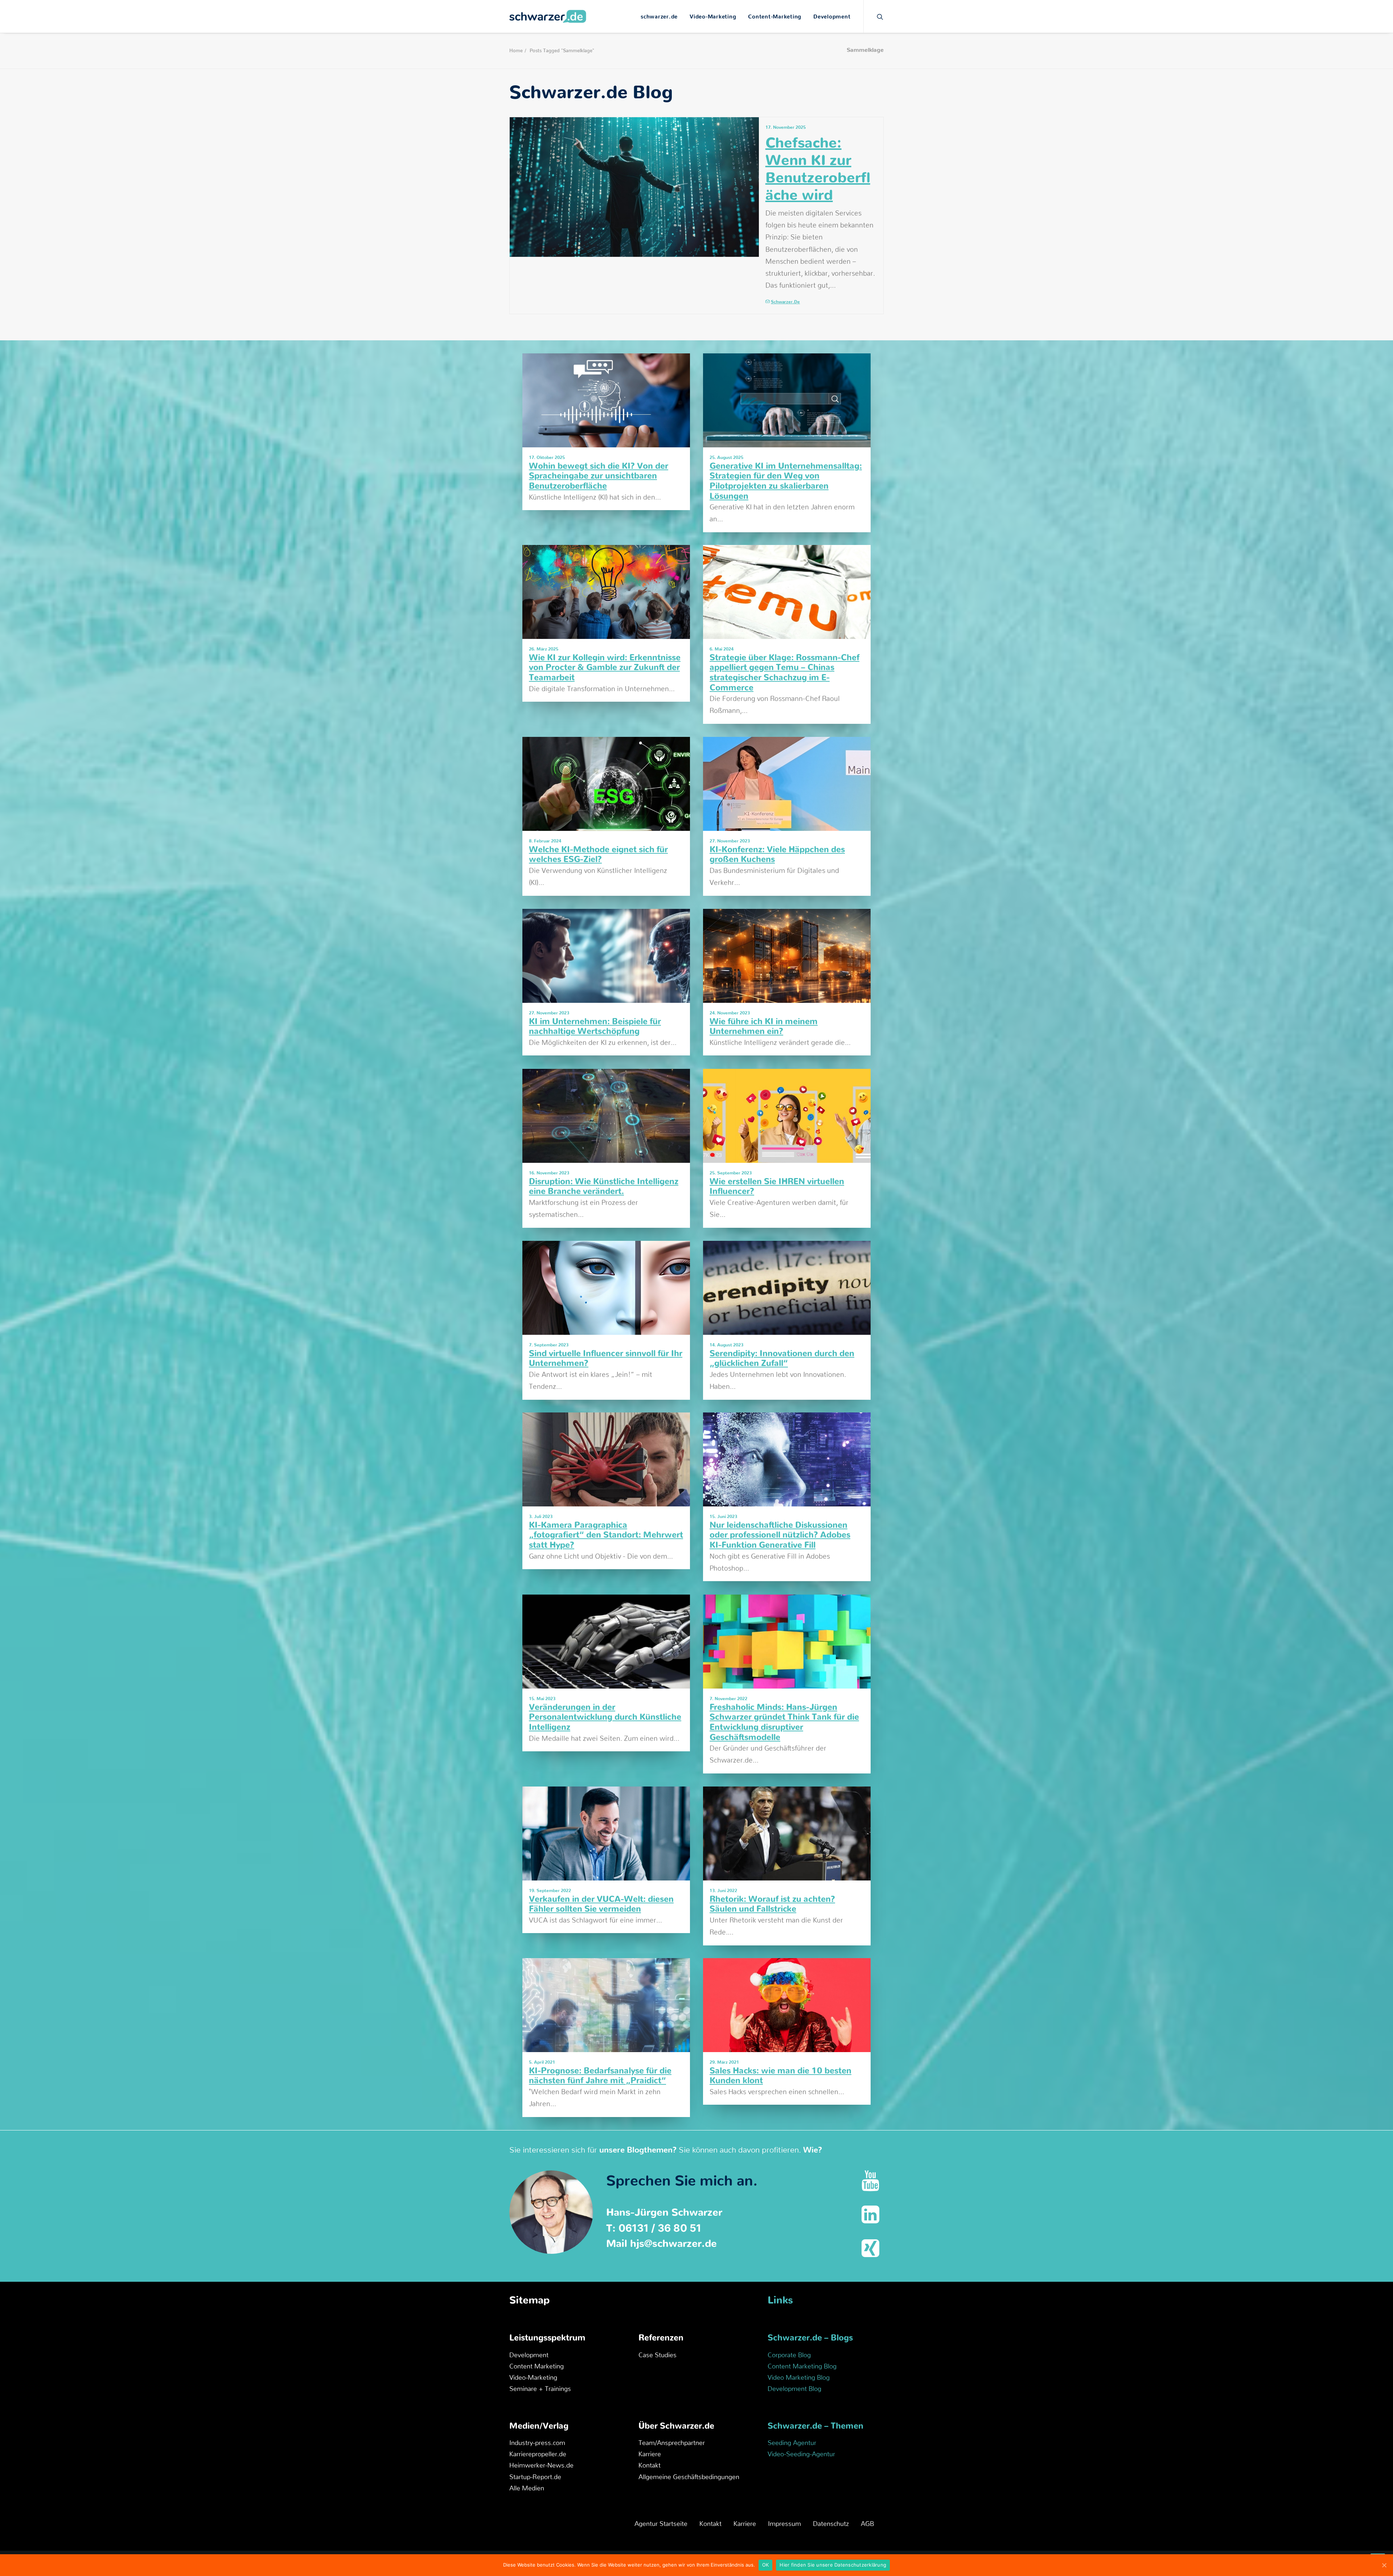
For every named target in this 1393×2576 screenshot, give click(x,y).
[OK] (1384, 2565)
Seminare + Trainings (540, 2389)
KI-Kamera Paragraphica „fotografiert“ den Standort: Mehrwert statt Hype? (606, 1535)
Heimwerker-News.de (541, 2466)
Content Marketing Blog (802, 2367)
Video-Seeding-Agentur (801, 2454)
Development (832, 17)
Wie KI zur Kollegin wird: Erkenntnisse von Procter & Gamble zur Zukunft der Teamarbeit (605, 668)
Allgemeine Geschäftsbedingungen (689, 2477)
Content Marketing (537, 2367)
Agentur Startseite (661, 2524)
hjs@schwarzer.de (673, 2244)
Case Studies (658, 2355)
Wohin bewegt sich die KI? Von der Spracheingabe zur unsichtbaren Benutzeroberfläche (599, 476)
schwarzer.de (659, 17)
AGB (867, 2524)
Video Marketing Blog (799, 2378)
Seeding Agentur (792, 2443)
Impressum (784, 2524)
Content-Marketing (775, 17)
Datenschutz (831, 2524)
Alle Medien (527, 2489)
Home (516, 51)
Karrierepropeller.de (538, 2454)
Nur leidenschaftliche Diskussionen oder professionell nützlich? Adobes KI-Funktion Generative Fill (780, 1535)
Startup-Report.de (535, 2477)
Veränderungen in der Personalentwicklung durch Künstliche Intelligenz (605, 1718)
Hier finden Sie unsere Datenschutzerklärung (833, 2565)
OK (766, 2565)
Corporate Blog (789, 2355)
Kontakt (650, 2466)
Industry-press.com (537, 2443)
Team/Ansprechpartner (672, 2443)
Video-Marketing (713, 17)
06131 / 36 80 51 (660, 2228)
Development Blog (794, 2389)
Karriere (650, 2454)
